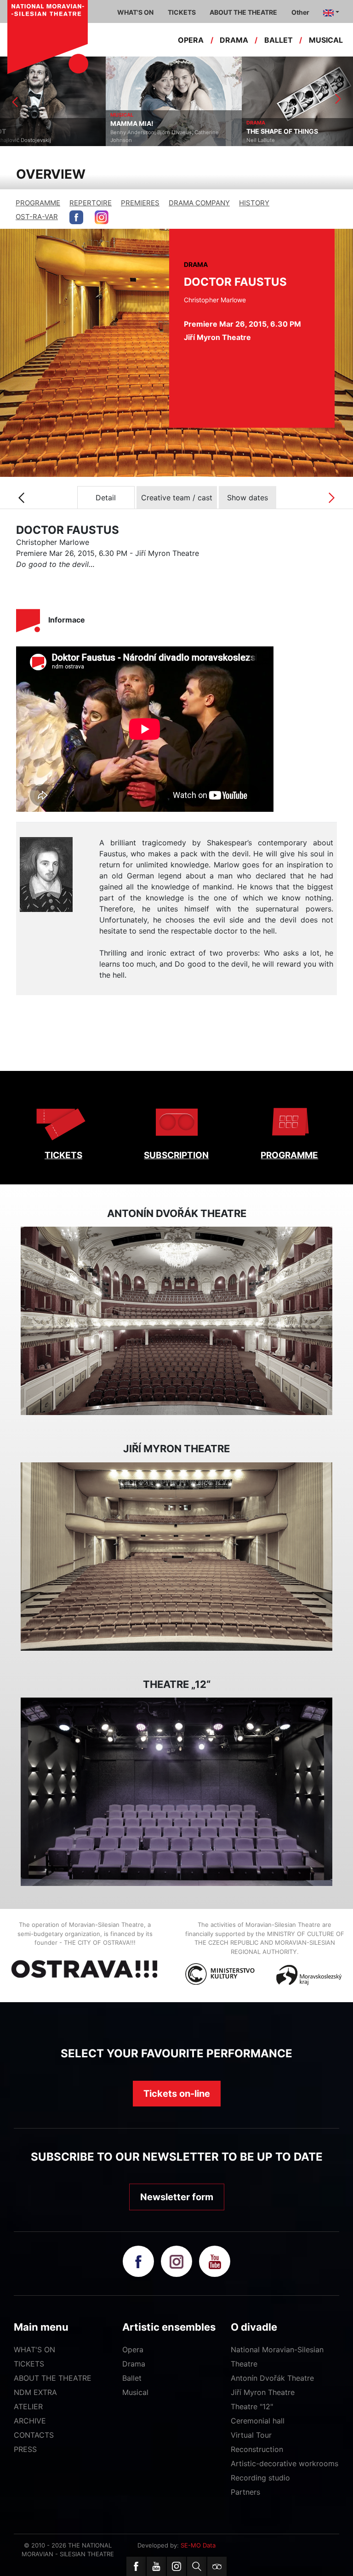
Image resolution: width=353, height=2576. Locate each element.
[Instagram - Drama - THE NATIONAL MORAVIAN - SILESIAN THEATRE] (102, 217)
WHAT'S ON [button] (135, 12)
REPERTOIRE (91, 203)
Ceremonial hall (258, 2421)
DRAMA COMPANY (199, 203)
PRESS (25, 2449)
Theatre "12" (252, 2406)
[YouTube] (156, 2566)
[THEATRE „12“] (176, 1792)
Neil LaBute (155, 140)
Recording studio (260, 2478)
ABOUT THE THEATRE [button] (243, 12)
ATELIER (28, 2406)
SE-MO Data (198, 2545)
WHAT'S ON (34, 2350)
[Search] (197, 2566)
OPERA (191, 40)
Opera (133, 2350)
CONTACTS (34, 2435)
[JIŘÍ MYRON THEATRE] (176, 1557)
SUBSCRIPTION (176, 1155)
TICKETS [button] (182, 12)
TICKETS (63, 1155)
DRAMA (234, 40)
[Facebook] (136, 2566)
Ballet (132, 2378)
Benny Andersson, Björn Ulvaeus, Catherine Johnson (59, 136)
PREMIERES (140, 203)
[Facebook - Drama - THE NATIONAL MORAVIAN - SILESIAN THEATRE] (76, 217)
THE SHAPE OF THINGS (176, 131)
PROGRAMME (38, 203)
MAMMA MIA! (26, 124)
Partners (245, 2492)
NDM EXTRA (35, 2392)
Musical (135, 2392)
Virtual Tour (251, 2435)
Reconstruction (257, 2449)
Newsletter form (177, 2197)
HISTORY (254, 203)
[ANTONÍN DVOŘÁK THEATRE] (176, 1321)
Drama (134, 2364)
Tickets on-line (177, 2094)
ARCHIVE (30, 2421)
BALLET (279, 40)
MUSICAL (326, 40)
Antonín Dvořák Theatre (272, 2378)
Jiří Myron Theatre (263, 2392)
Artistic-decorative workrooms (285, 2463)
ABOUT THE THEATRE (53, 2378)
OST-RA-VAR (37, 217)
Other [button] (300, 12)
